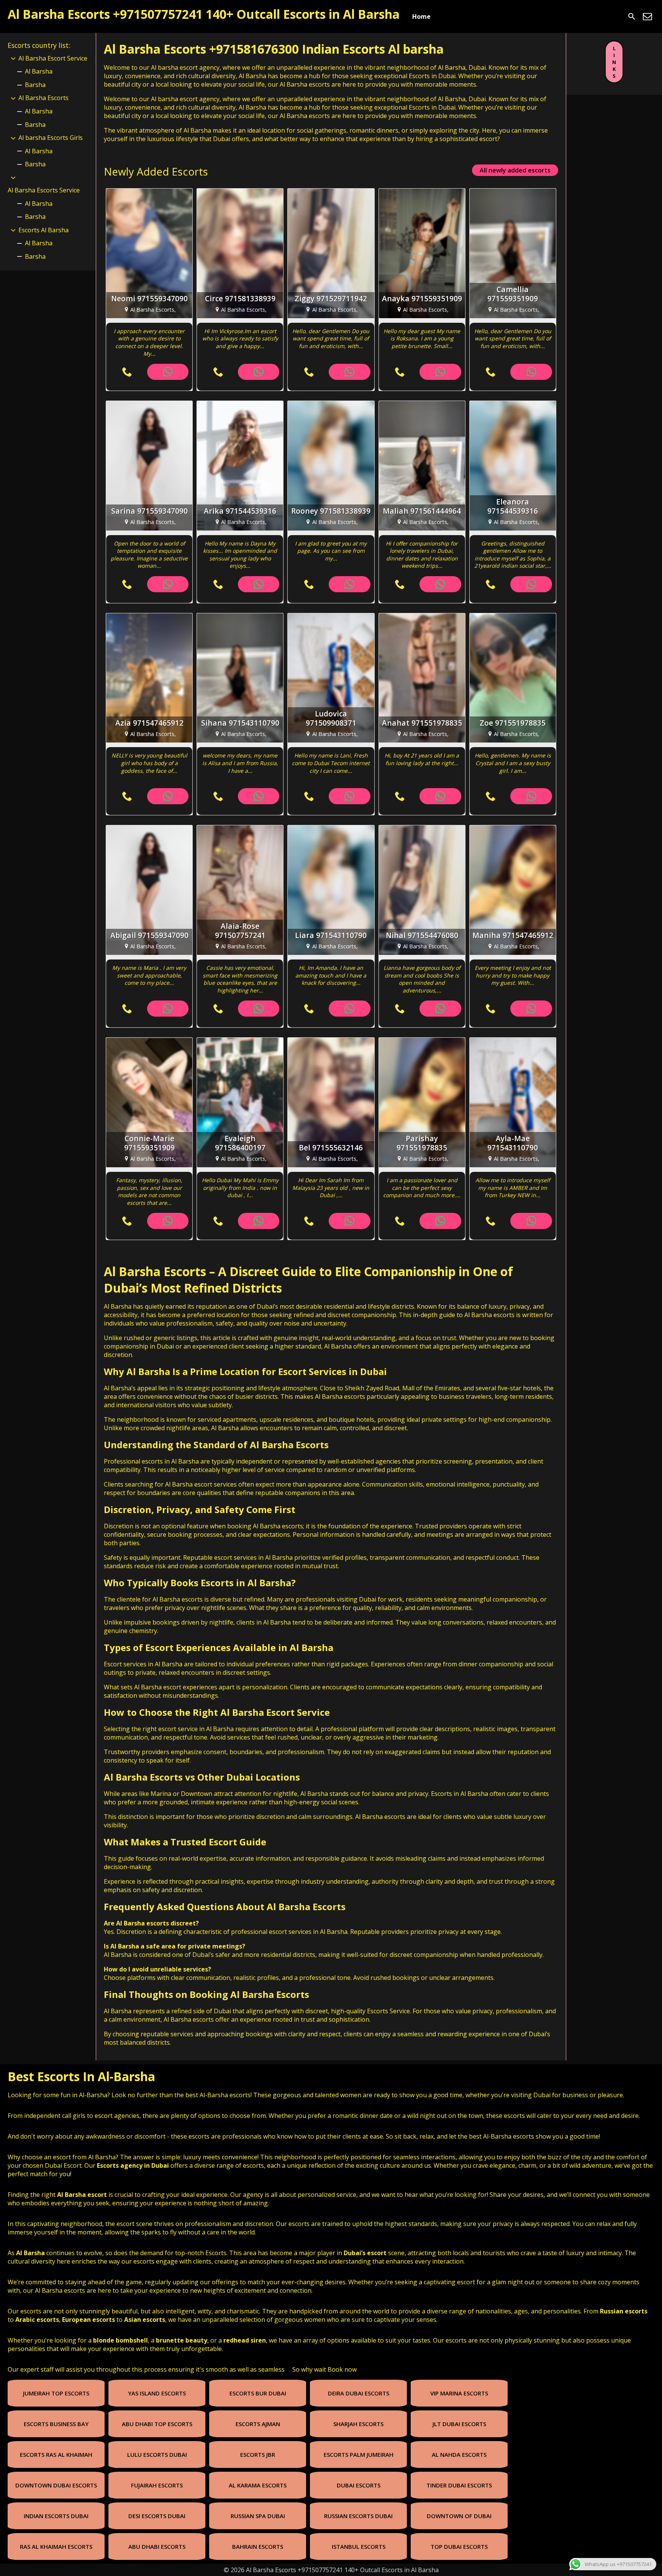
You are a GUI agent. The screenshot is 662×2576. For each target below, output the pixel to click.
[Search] (632, 16)
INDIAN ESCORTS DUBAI (56, 2516)
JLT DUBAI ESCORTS (459, 2424)
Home (421, 16)
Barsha (35, 85)
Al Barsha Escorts (155, 1271)
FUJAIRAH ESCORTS (157, 2485)
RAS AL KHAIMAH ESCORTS (56, 2546)
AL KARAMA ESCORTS (258, 2485)
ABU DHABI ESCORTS (157, 2546)
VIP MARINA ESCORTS (459, 2393)
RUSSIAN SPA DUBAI (258, 2516)
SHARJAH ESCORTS (358, 2424)
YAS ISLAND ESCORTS (157, 2393)
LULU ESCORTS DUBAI (157, 2454)
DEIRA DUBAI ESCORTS (359, 2393)
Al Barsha (39, 71)
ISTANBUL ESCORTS (359, 2546)
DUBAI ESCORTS (359, 2485)
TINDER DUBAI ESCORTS (459, 2485)
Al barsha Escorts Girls (51, 138)
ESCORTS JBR (258, 2454)
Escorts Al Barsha (43, 230)
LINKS (614, 62)
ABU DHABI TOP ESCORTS (157, 2424)
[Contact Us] (647, 16)
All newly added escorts (515, 170)
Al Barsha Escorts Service (44, 190)
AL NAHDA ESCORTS (459, 2454)
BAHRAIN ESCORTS (258, 2546)
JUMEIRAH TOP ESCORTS (56, 2393)
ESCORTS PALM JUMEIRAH (359, 2454)
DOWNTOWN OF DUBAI (459, 2516)
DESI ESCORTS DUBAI (157, 2516)
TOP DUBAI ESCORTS (459, 2546)
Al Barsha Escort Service (53, 58)
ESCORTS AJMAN (258, 2424)
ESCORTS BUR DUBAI (258, 2393)
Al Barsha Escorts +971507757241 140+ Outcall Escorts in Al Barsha (204, 14)
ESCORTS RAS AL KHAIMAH (56, 2454)
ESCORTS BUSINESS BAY (56, 2424)
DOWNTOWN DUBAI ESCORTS (56, 2485)
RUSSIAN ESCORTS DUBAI (358, 2516)
